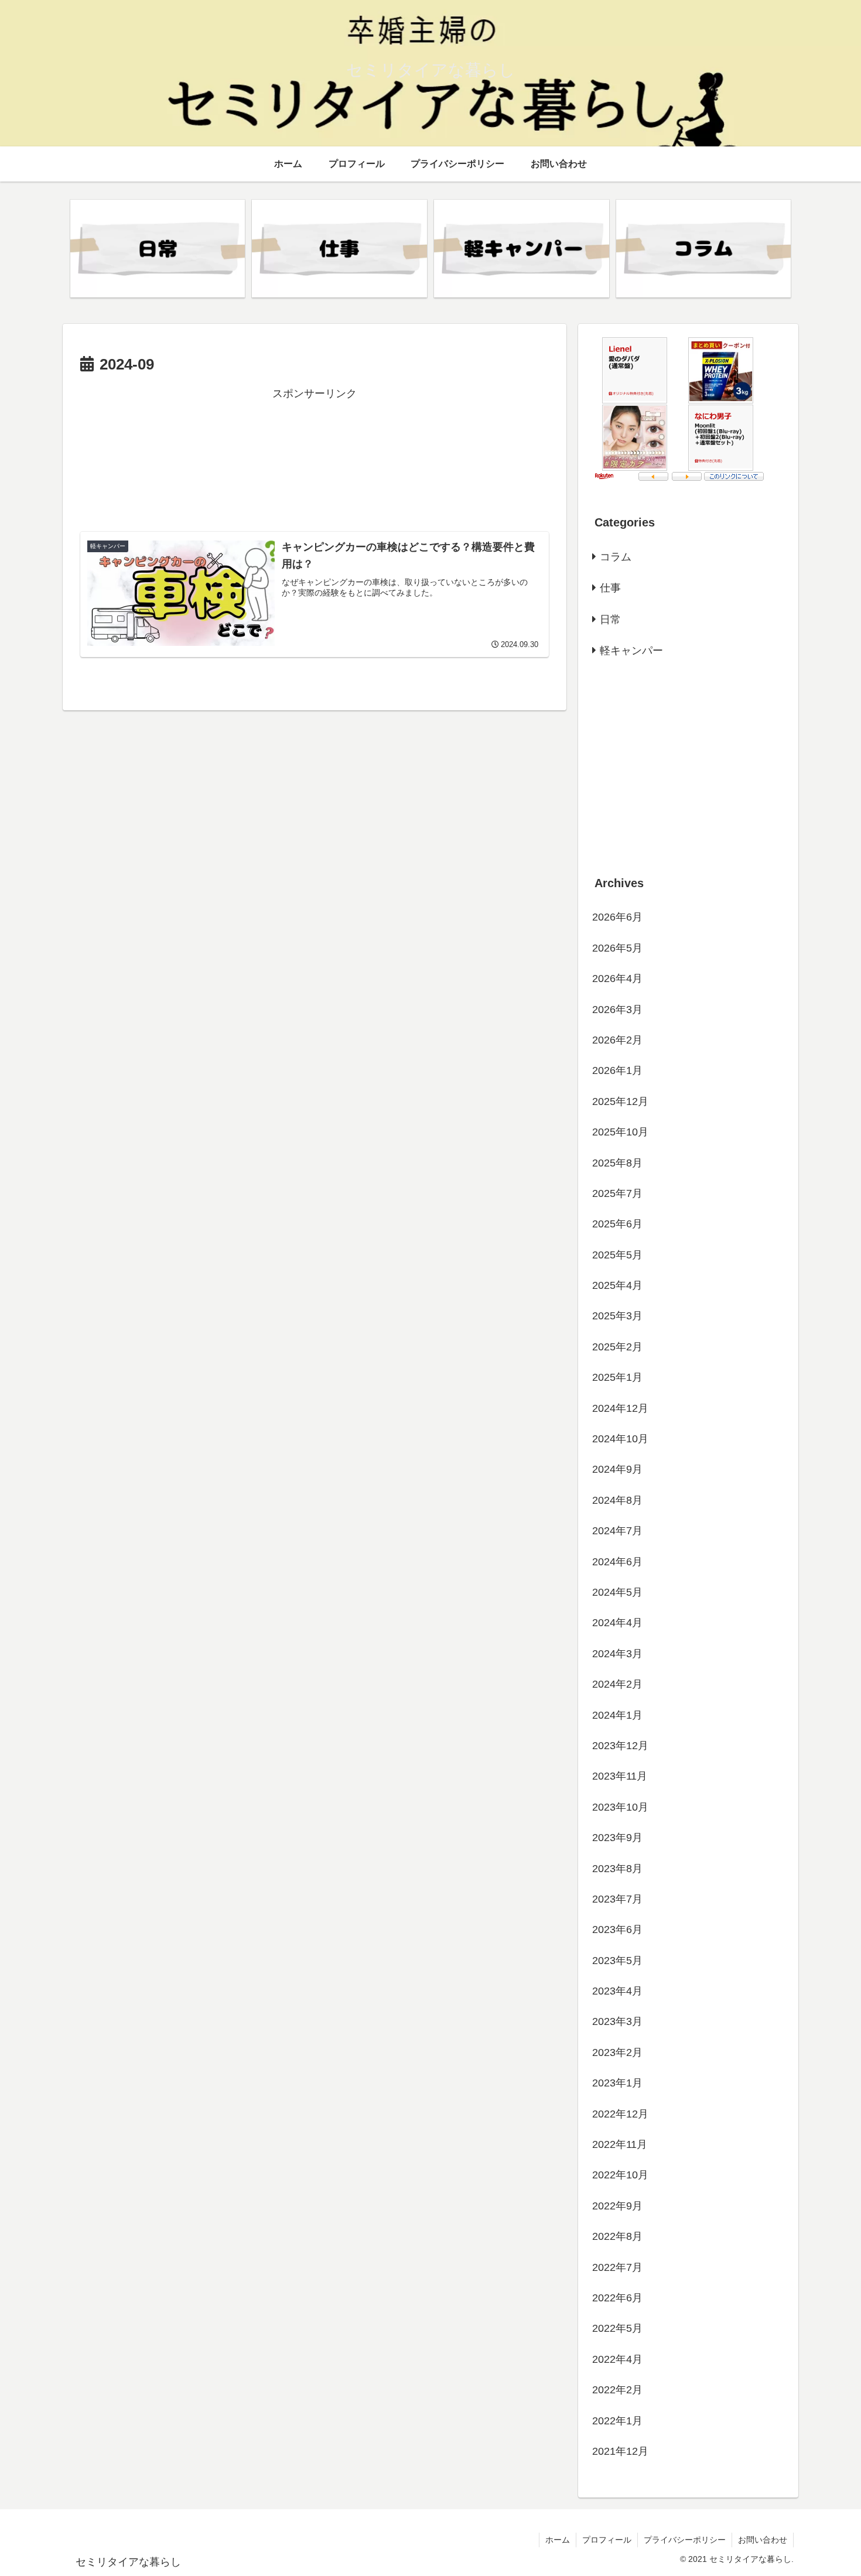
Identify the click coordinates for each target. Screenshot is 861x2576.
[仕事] (339, 249)
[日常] (158, 249)
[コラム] (703, 249)
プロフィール (607, 2540)
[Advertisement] (315, 458)
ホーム (558, 2540)
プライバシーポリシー (685, 2540)
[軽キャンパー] (521, 249)
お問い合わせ (763, 2540)
